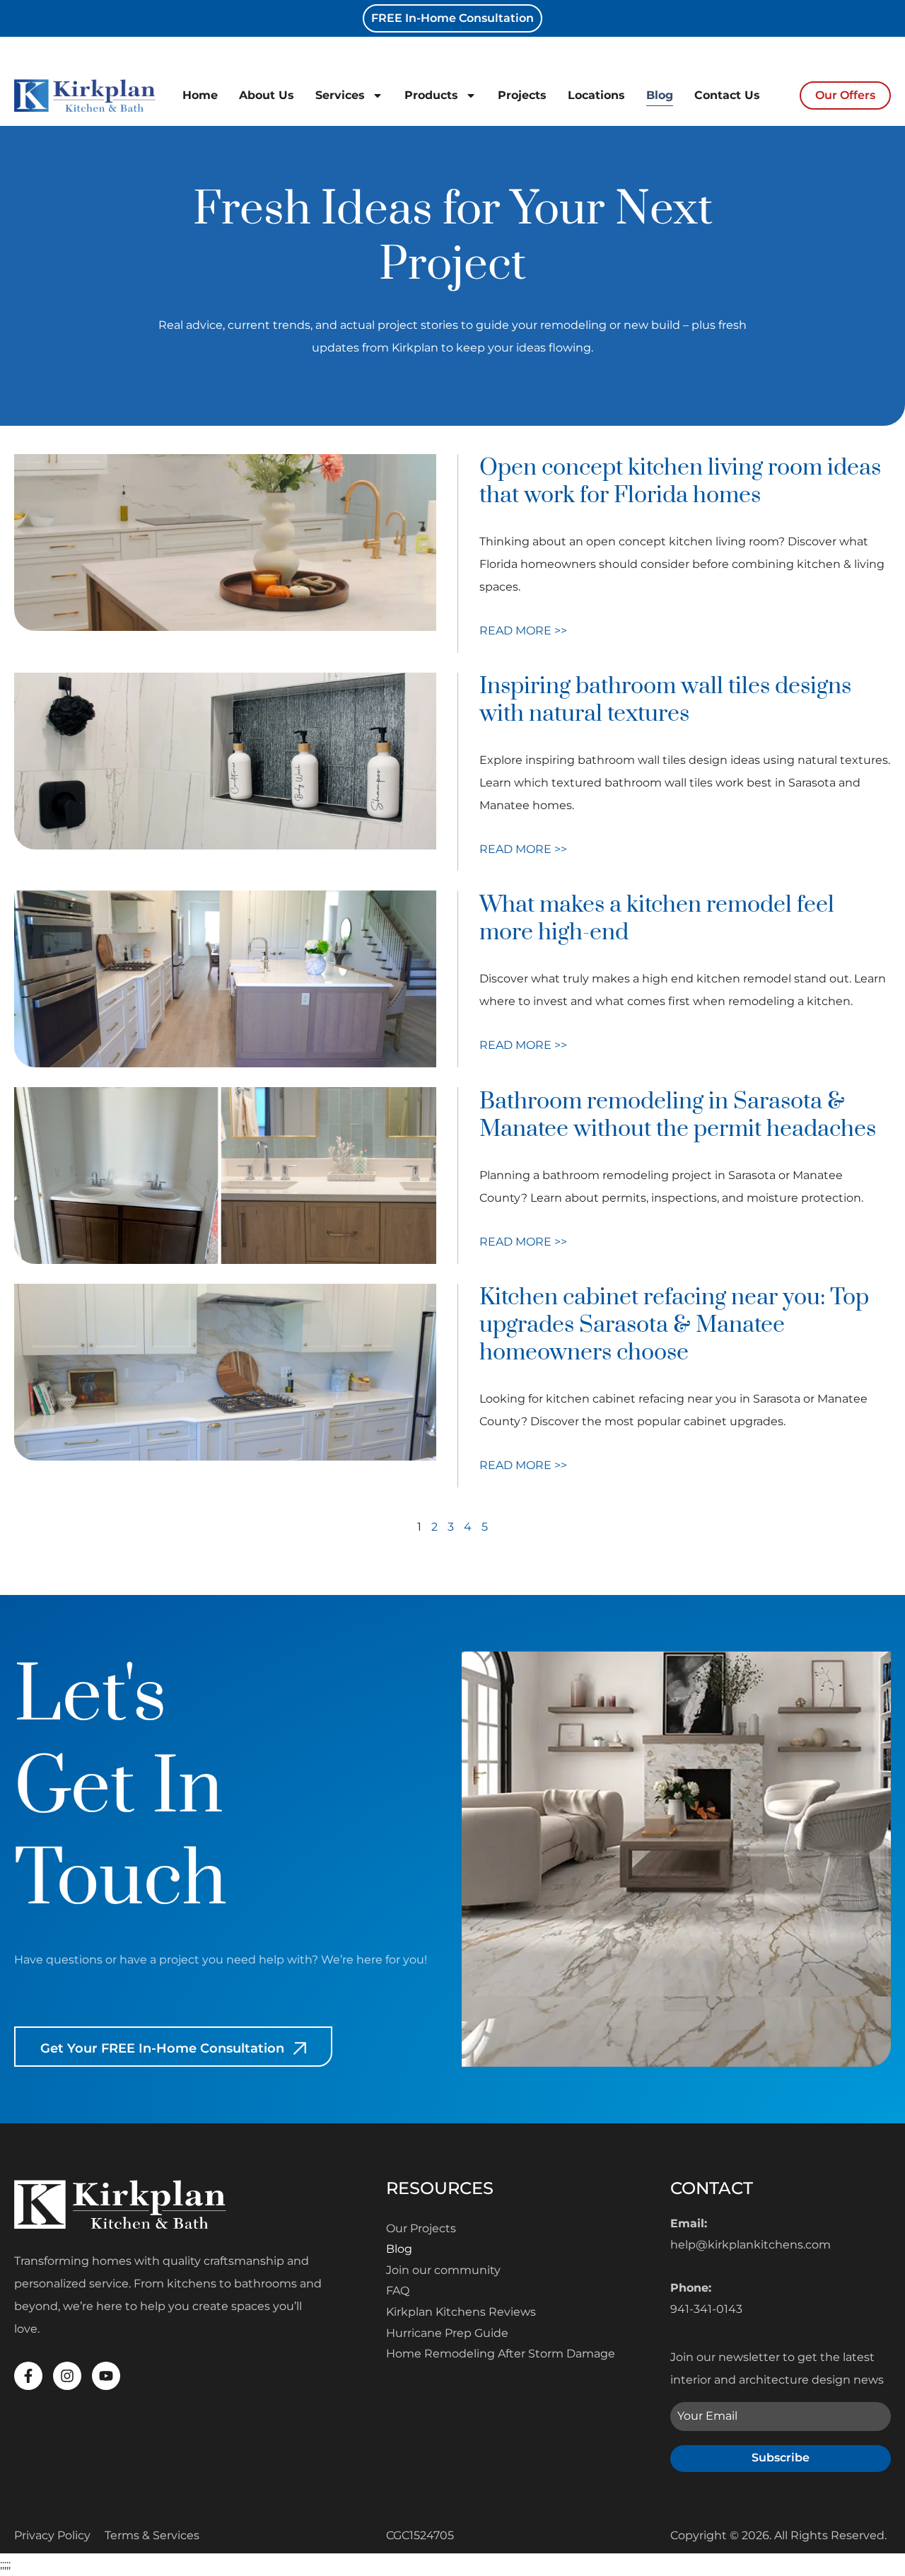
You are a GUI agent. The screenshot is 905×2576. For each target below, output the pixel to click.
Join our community (443, 2270)
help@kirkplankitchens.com (751, 2245)
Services (340, 95)
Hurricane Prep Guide (447, 2333)
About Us (267, 95)
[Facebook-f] (28, 2376)
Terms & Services (152, 2535)
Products (431, 95)
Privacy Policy (52, 2535)
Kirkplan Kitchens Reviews (461, 2312)
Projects (522, 95)
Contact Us (727, 95)
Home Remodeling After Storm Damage (501, 2354)
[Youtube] (106, 2376)
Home (200, 95)
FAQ (398, 2291)
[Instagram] (67, 2376)
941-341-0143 (706, 2309)
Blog (660, 95)
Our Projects (421, 2228)
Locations (596, 95)
